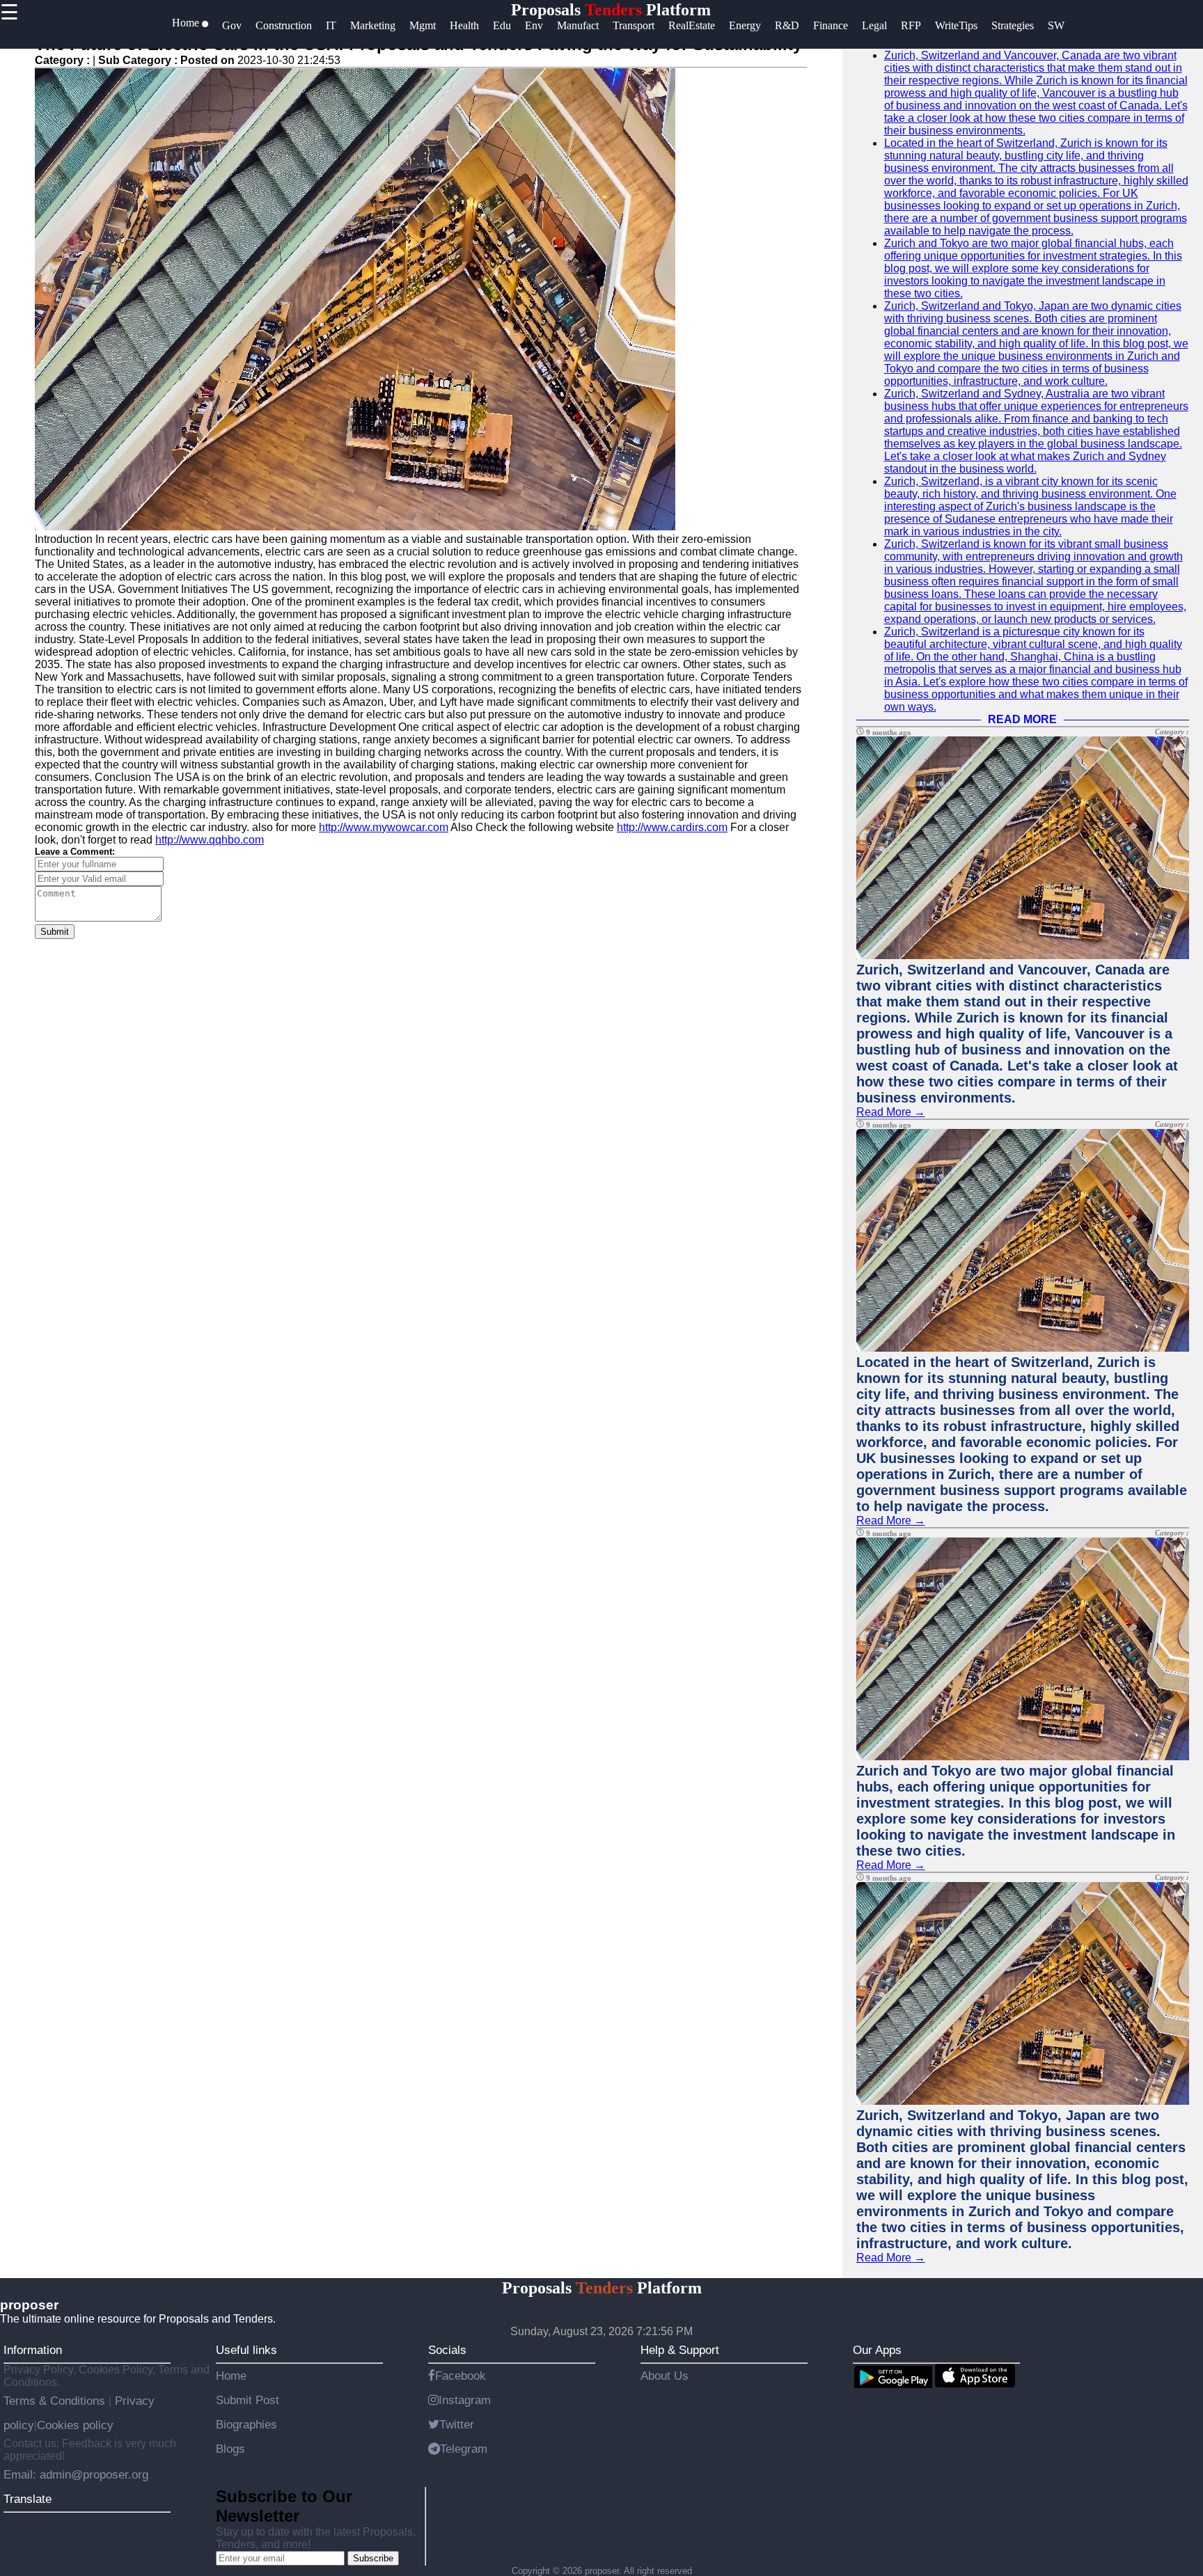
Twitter (457, 2424)
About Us (665, 2376)
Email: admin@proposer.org (76, 2474)
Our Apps (877, 2350)
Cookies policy (75, 2425)
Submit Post (247, 2400)
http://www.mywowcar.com (384, 827)
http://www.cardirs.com (672, 827)
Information (33, 2350)
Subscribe (373, 2558)
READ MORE (1022, 719)
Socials (447, 2350)
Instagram (465, 2400)
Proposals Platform (611, 10)
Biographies (246, 2424)
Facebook (461, 2376)
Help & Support (680, 2350)
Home (231, 2376)
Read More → (891, 1112)
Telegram (464, 2449)
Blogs (230, 2449)
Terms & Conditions (56, 2401)
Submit (55, 932)
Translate (27, 2499)
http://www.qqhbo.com (210, 840)
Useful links (246, 2350)
